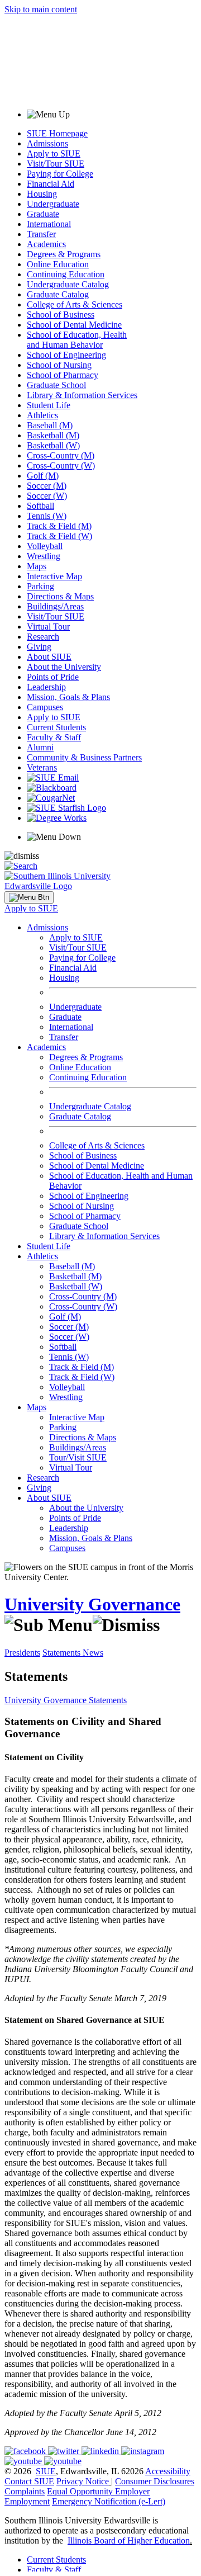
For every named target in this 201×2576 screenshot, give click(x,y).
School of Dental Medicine (74, 325)
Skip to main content (41, 9)
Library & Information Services (82, 395)
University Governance (92, 1604)
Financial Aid (51, 184)
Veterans (42, 767)
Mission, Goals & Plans (68, 697)
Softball (40, 506)
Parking (40, 586)
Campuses (45, 707)
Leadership (46, 687)
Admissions (47, 143)
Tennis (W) (47, 516)
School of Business (61, 315)
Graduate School (56, 385)
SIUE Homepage (57, 133)
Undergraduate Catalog (68, 284)
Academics (46, 244)
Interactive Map (54, 576)
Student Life (49, 405)
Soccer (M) (47, 486)
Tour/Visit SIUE (78, 1457)
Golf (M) (43, 476)
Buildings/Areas (55, 606)
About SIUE (49, 657)
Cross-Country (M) (61, 455)
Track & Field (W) (59, 536)
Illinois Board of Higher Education (129, 2540)
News (93, 1653)
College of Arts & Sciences (75, 304)
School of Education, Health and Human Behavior (77, 340)
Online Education (58, 264)
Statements (63, 1653)
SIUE (46, 2471)
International (49, 224)
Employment (27, 2501)
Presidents (22, 1653)
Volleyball (45, 546)
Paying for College (60, 174)
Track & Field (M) (59, 526)
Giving (39, 647)
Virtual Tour (48, 627)
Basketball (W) (53, 445)
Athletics (42, 415)
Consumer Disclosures (155, 2481)
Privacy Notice (83, 2481)
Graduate (43, 214)
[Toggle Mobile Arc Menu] (29, 897)
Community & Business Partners (84, 757)
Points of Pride (53, 677)
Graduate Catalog (58, 294)
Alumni (40, 747)
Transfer (41, 234)
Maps (37, 566)
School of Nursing (59, 365)
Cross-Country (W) (61, 465)
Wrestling (44, 556)
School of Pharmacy (63, 375)
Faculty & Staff (54, 737)
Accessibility (168, 2471)
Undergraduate (53, 204)
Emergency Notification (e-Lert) (109, 2501)
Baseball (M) (50, 425)
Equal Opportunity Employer (98, 2491)
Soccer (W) (47, 496)
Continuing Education (66, 274)
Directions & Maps (60, 596)
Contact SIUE (29, 2481)
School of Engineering (66, 355)
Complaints (25, 2491)
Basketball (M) (53, 435)
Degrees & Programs (64, 254)
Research (43, 637)
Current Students (56, 727)
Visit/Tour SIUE (56, 164)
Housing (42, 194)
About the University (64, 667)
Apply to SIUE (54, 153)
